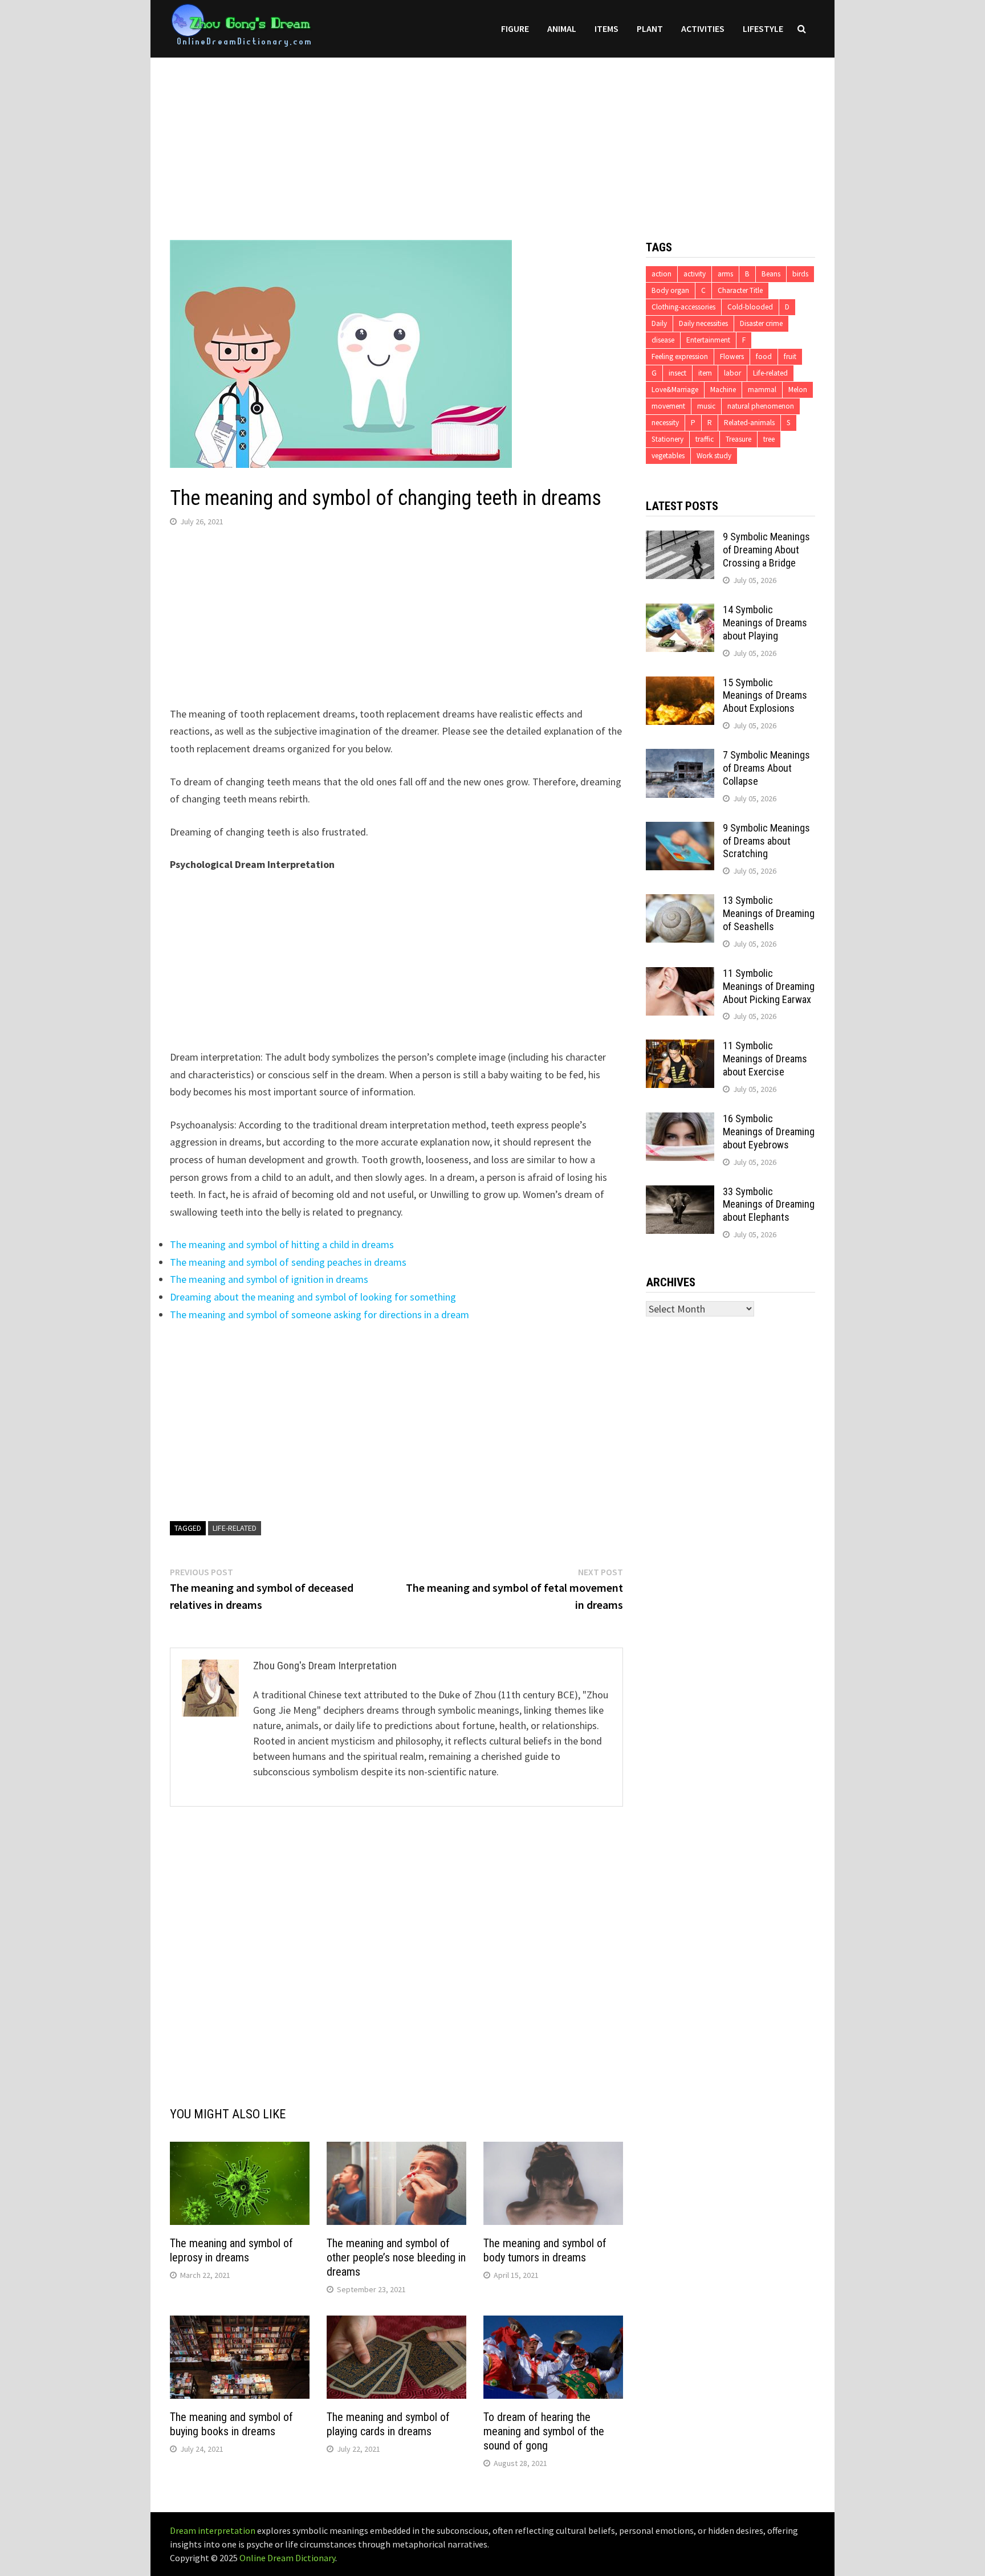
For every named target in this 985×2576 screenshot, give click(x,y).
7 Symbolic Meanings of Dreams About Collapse (766, 768)
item (705, 373)
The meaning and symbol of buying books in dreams (231, 2424)
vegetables (668, 456)
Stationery (667, 439)
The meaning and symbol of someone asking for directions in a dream (319, 1315)
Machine (723, 390)
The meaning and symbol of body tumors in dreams (545, 2250)
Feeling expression (680, 356)
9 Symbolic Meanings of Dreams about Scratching (766, 841)
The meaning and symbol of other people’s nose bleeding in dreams (396, 2257)
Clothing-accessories (683, 307)
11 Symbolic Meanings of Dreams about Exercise (765, 1059)
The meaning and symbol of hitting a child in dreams (282, 1244)
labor (732, 373)
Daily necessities (703, 323)
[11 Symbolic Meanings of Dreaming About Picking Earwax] (680, 975)
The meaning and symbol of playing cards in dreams (388, 2424)
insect (677, 373)
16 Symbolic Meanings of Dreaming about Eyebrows (769, 1132)
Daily (659, 323)
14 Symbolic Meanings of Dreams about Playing (765, 623)
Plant (650, 28)
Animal (562, 28)
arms (725, 274)
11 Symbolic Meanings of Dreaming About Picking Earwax (769, 986)
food (764, 356)
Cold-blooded (750, 307)
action (662, 274)
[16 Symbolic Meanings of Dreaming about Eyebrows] (680, 1120)
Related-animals (749, 423)
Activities (703, 28)
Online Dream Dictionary (287, 2558)
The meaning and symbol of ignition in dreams (269, 1279)
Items (607, 28)
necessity (665, 423)
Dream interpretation (213, 2530)
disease (663, 340)
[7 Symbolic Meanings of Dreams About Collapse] (680, 757)
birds (800, 274)
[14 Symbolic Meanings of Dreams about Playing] (680, 611)
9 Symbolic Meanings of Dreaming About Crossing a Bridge (766, 550)
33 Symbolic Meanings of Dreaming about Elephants (769, 1205)
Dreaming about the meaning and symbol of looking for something (313, 1297)
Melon (798, 390)
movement (668, 406)
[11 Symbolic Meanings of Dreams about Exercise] (680, 1047)
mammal (762, 390)
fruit (790, 356)
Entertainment (708, 340)
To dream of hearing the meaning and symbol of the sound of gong (544, 2431)
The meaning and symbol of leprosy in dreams (231, 2250)
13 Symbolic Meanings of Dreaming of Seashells (769, 913)
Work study (714, 456)
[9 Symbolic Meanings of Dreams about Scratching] (680, 830)
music (706, 406)
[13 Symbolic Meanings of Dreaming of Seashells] (680, 902)
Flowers (732, 356)
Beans (771, 274)
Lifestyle (763, 28)
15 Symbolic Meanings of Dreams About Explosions (765, 696)
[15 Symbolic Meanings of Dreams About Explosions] (680, 684)
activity (695, 274)
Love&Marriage (675, 390)
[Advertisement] (492, 137)
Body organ (670, 290)
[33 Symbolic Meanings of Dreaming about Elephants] (680, 1193)
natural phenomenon (761, 406)
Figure (515, 28)
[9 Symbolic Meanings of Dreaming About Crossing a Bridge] (680, 538)
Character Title (740, 290)
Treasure (738, 439)
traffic (705, 439)
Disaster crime (761, 323)
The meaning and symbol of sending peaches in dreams (288, 1262)
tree (769, 439)
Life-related (235, 1528)
